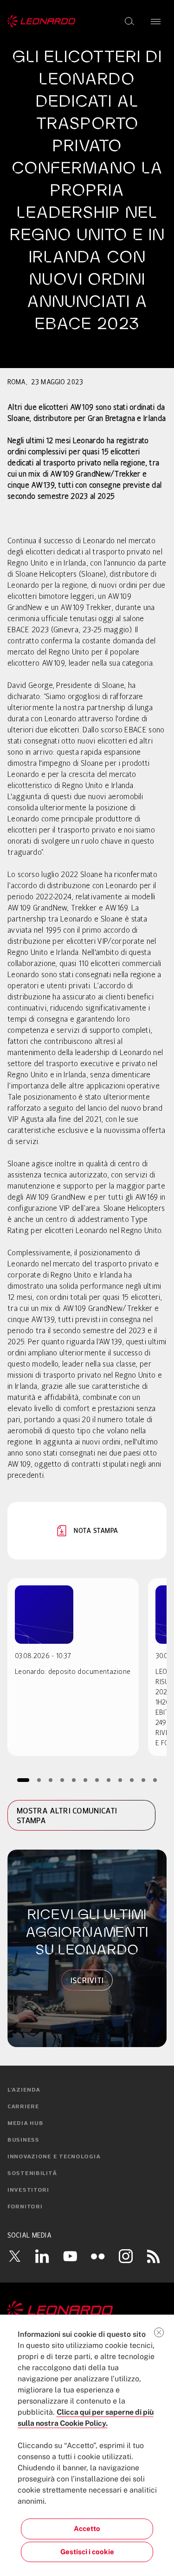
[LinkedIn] (42, 2256)
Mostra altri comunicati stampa (67, 1816)
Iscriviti (87, 1980)
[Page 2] (39, 1780)
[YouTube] (70, 2256)
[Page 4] (62, 1780)
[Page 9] (120, 1780)
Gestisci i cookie (87, 2552)
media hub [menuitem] (25, 2124)
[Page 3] (50, 1780)
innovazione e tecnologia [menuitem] (54, 2157)
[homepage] (42, 21)
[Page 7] (97, 1780)
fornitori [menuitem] (25, 2207)
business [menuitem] (23, 2140)
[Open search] (129, 21)
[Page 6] (85, 1780)
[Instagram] (126, 2256)
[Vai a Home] (87, 2310)
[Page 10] (132, 1780)
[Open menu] (156, 21)
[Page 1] (23, 1780)
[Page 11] (143, 1780)
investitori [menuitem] (28, 2190)
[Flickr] (98, 2256)
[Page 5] (74, 1780)
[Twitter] (14, 2256)
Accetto (87, 2528)
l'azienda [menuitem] (24, 2090)
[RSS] (154, 2256)
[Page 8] (108, 1780)
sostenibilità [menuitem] (32, 2174)
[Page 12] (155, 1780)
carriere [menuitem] (23, 2107)
